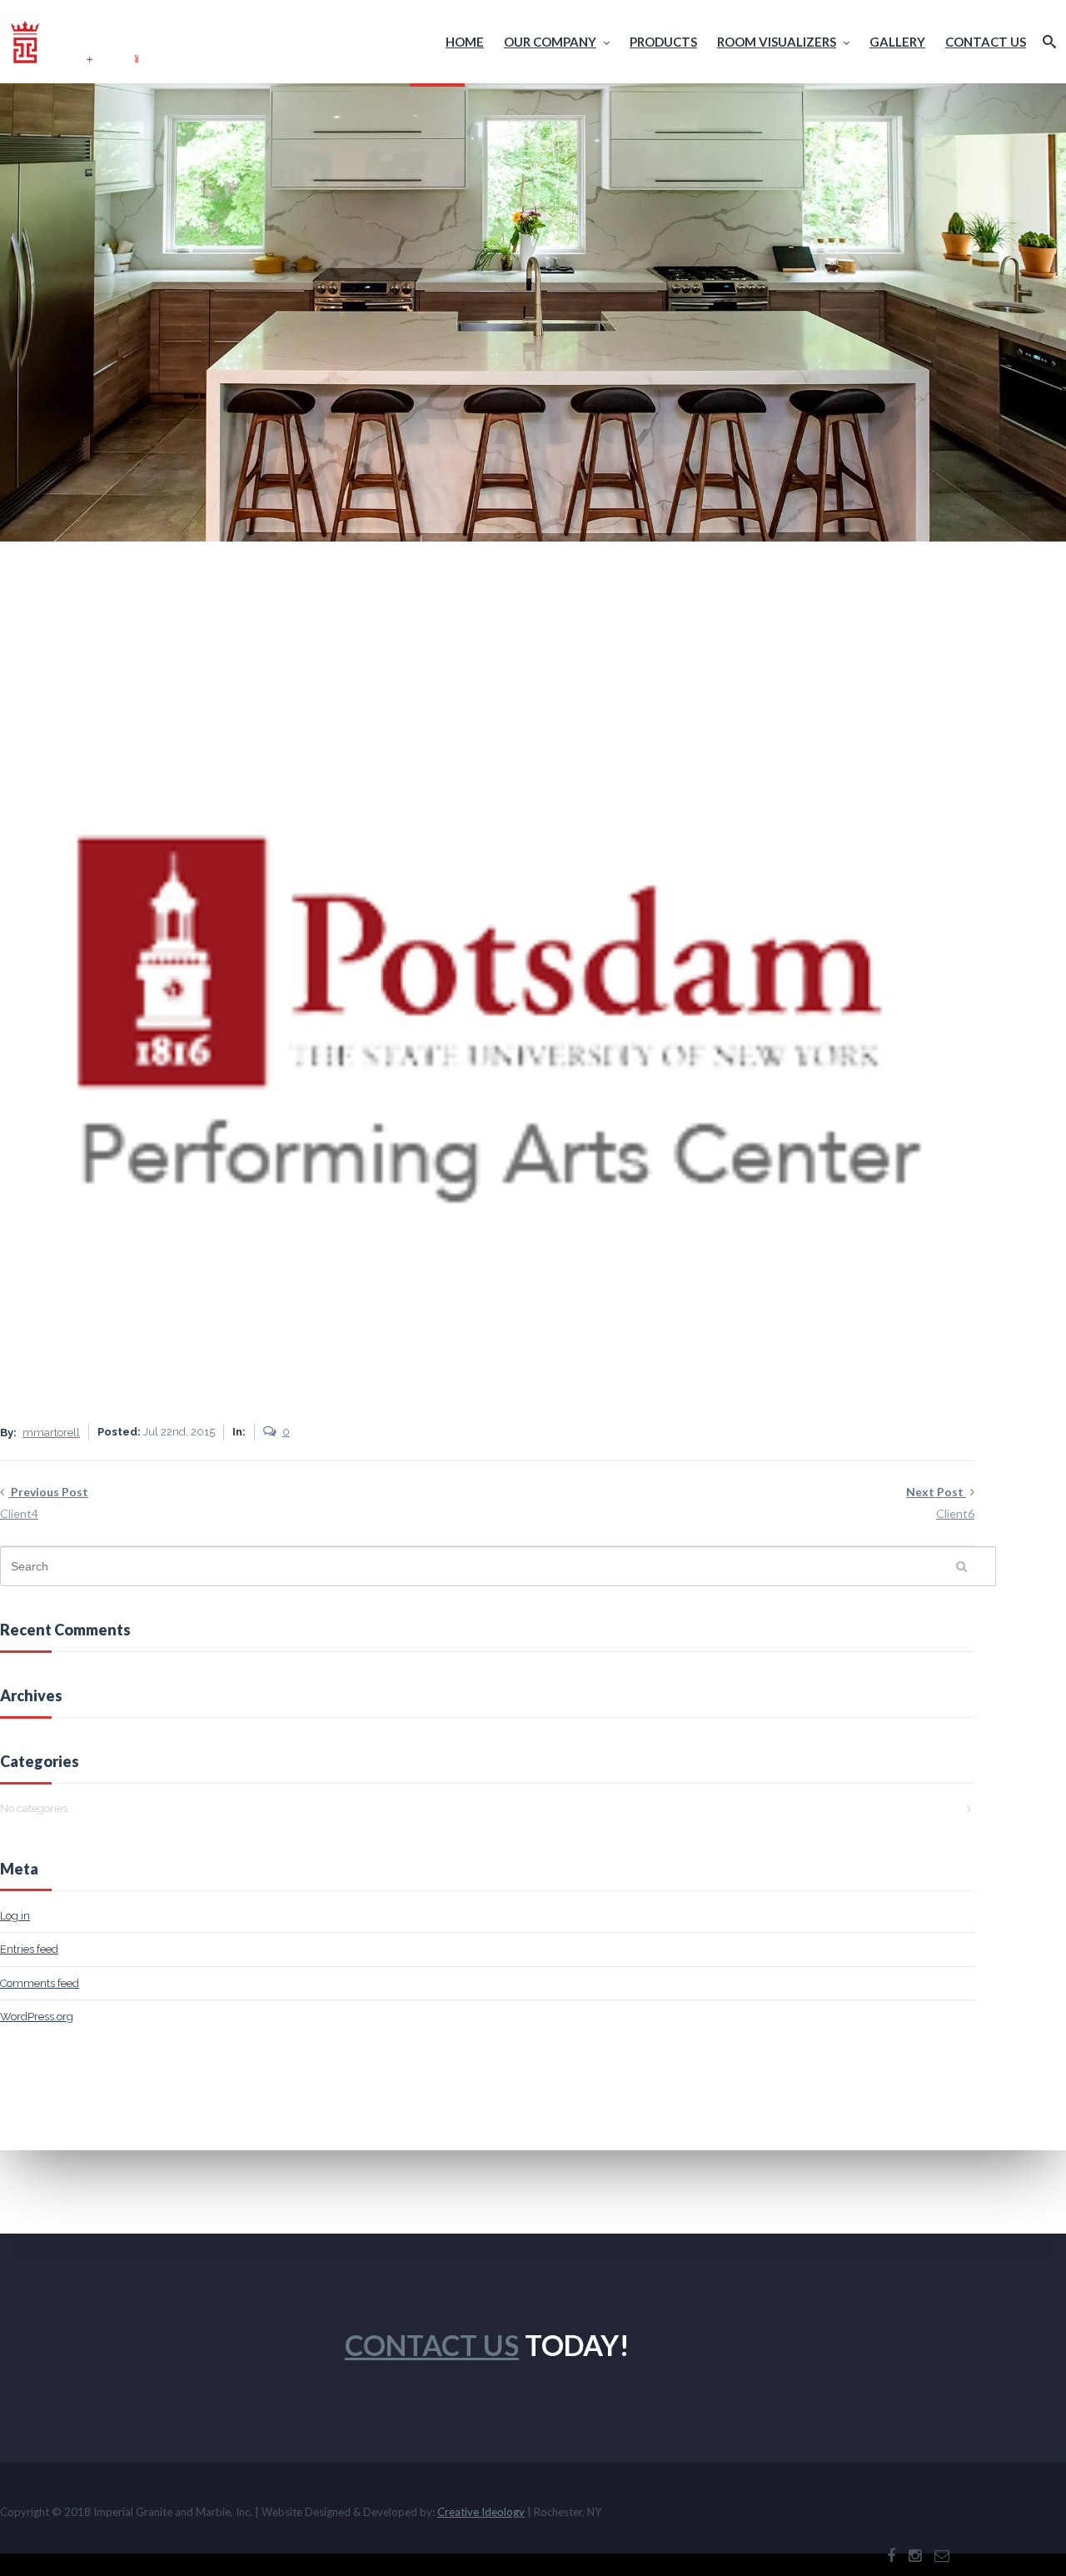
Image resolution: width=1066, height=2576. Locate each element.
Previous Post (44, 1503)
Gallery (897, 42)
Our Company (550, 42)
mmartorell (51, 1433)
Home (465, 42)
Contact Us (986, 42)
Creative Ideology (481, 2512)
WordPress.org (37, 2017)
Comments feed (40, 1983)
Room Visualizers (777, 42)
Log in (15, 1916)
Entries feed (29, 1949)
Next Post (940, 1503)
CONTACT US (432, 2345)
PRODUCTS (663, 42)
